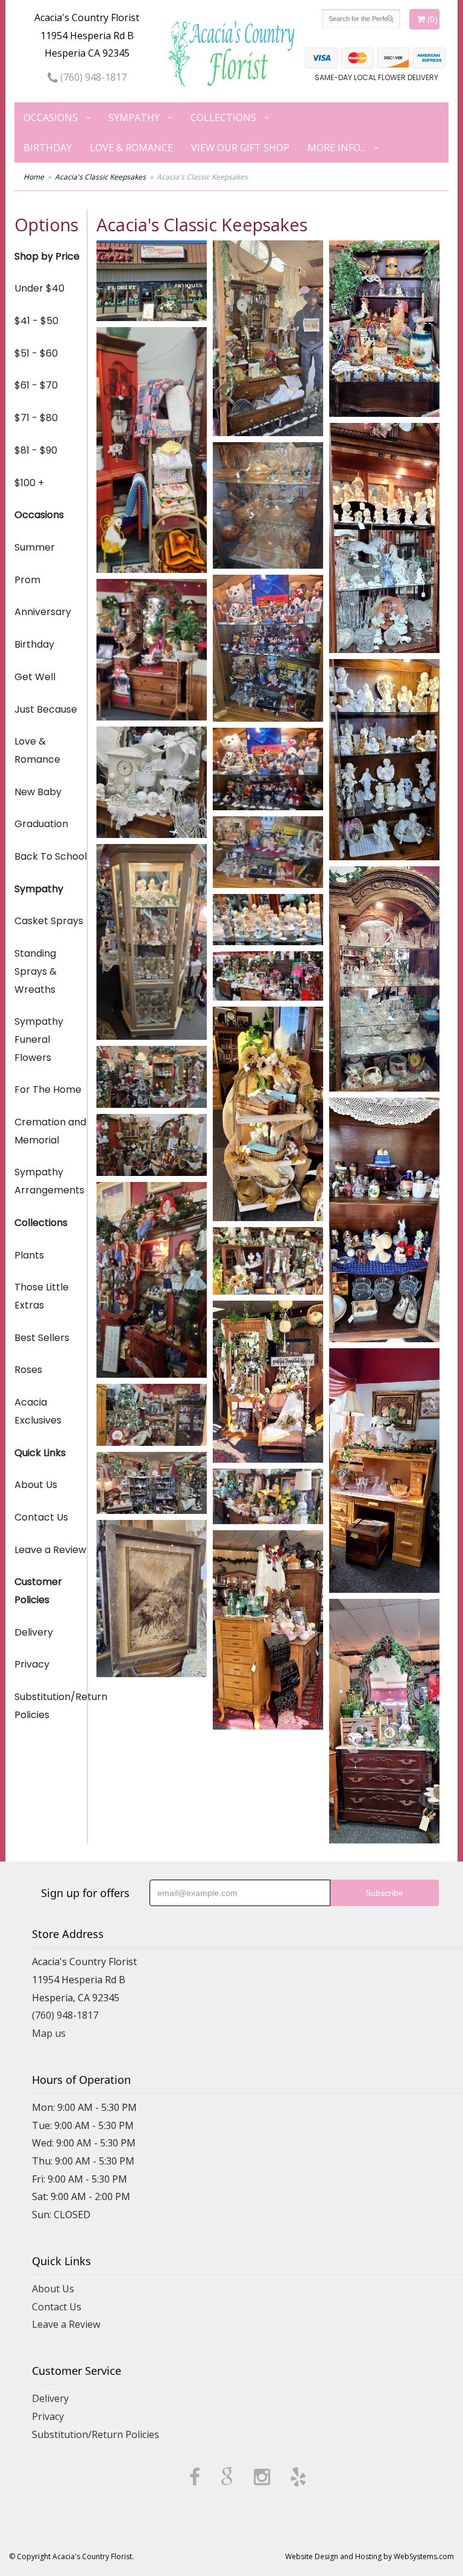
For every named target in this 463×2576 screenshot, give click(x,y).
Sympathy (134, 117)
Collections (223, 117)
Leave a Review (50, 1550)
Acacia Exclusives (38, 1411)
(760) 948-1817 (92, 77)
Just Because (46, 709)
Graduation (41, 824)
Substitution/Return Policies (51, 1706)
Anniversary (43, 612)
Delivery (34, 1632)
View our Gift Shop (240, 148)
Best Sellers (42, 1338)
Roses (28, 1370)
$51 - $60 (36, 353)
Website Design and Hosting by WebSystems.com (370, 2556)
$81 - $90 (36, 450)
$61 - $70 (36, 385)
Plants (29, 1255)
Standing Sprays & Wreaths (36, 971)
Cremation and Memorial (50, 1131)
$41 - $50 (36, 321)
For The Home (48, 1089)
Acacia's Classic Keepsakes (100, 177)
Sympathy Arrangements (49, 1181)
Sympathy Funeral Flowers (39, 1039)
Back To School (51, 856)
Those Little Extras (42, 1296)
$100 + (29, 483)
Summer (35, 547)
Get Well (35, 677)
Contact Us (41, 1517)
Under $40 (39, 288)
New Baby (38, 792)
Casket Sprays (49, 921)
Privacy (32, 1664)
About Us (36, 1485)
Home (34, 177)
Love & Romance (131, 148)
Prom (27, 580)
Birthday (48, 148)
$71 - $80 (36, 418)
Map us (49, 2033)
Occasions (51, 117)
